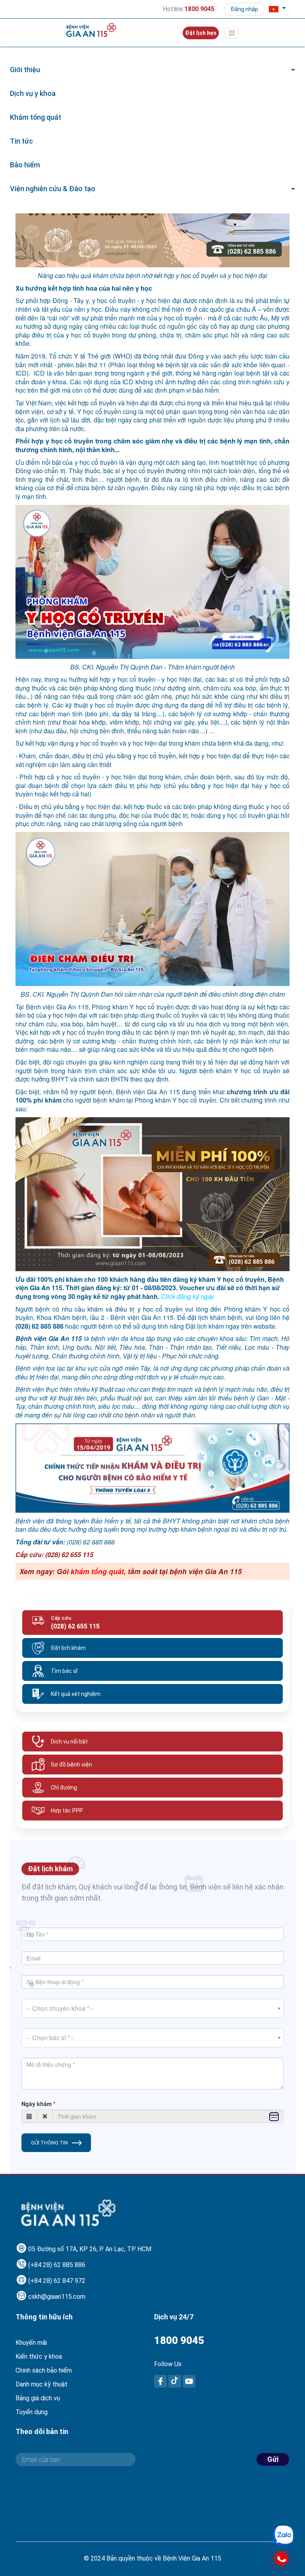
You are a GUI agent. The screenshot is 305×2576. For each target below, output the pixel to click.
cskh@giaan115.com (57, 2297)
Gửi (273, 2459)
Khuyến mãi (31, 2343)
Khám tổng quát (36, 117)
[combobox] (152, 2008)
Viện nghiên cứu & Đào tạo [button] (53, 189)
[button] (277, 9)
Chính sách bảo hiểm (44, 2370)
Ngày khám (37, 2104)
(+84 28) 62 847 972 (57, 2281)
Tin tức (21, 141)
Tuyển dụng (32, 2412)
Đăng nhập (244, 9)
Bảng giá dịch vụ (38, 2398)
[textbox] (152, 2008)
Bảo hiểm (25, 165)
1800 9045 (179, 2340)
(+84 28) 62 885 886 (57, 2265)
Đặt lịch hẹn (201, 33)
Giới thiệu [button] (25, 70)
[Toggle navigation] (232, 33)
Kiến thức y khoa (39, 2356)
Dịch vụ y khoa (33, 93)
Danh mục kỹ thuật (42, 2384)
